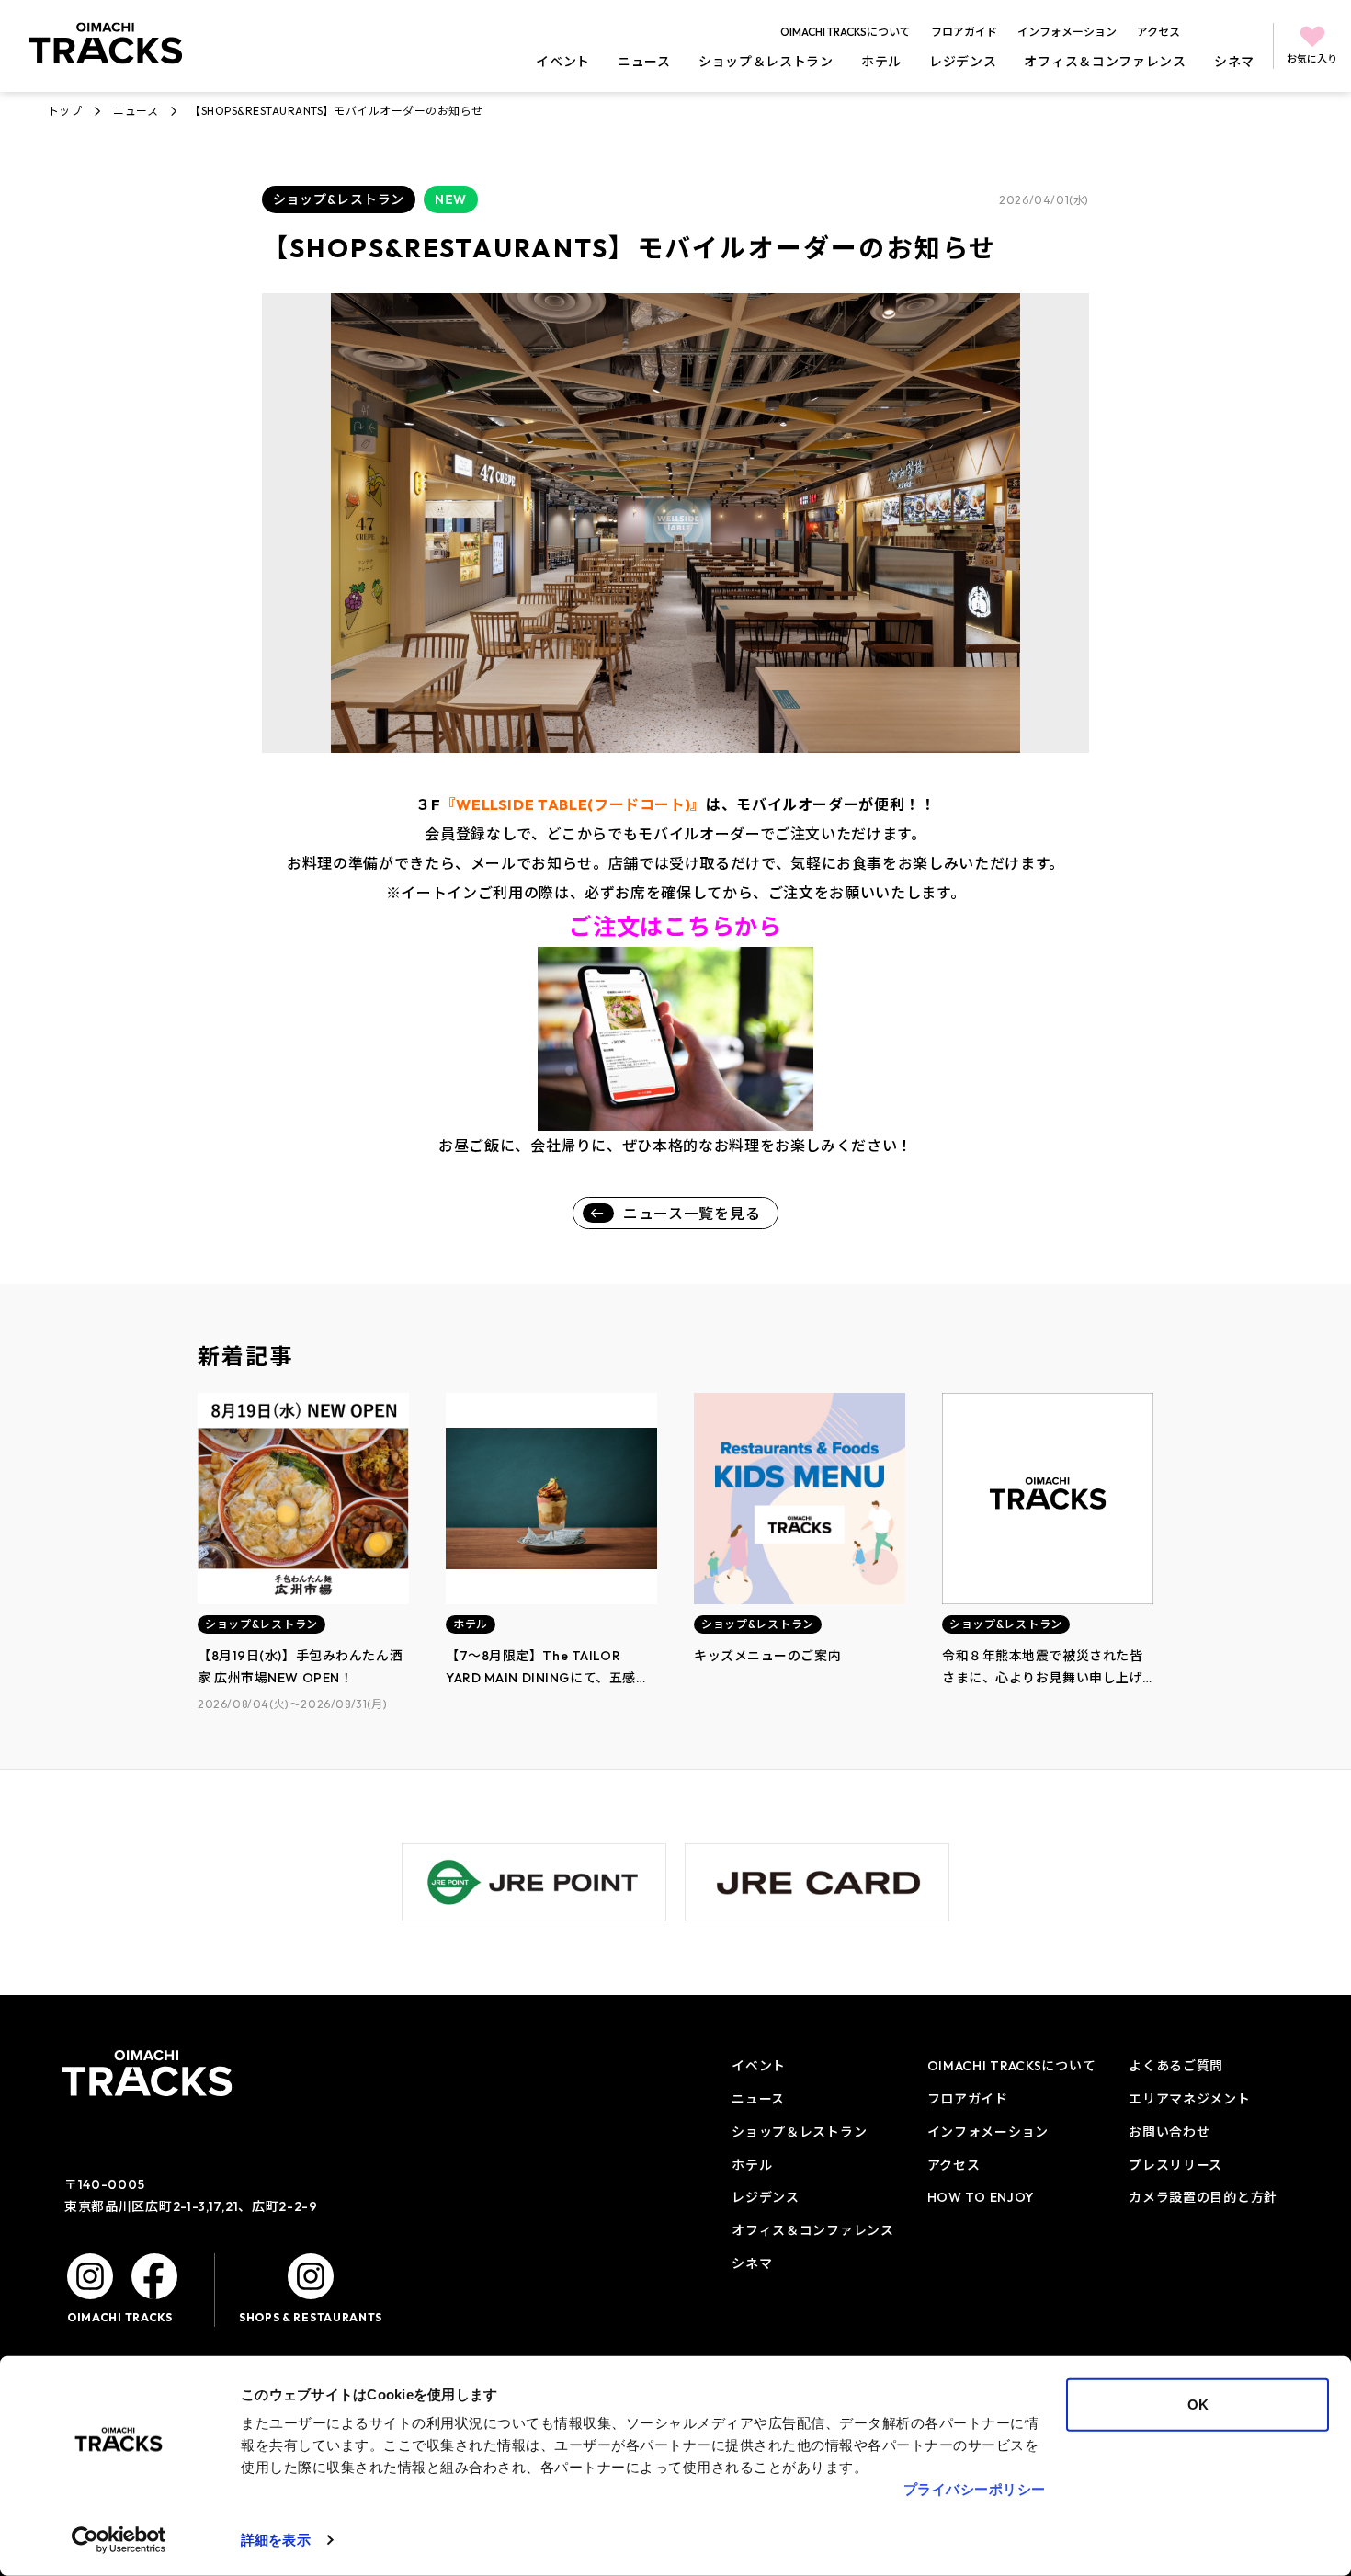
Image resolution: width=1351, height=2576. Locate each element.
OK (1198, 2405)
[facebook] (154, 2276)
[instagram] (90, 2276)
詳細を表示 (276, 2540)
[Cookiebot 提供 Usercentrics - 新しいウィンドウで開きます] (119, 2540)
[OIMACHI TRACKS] (106, 43)
